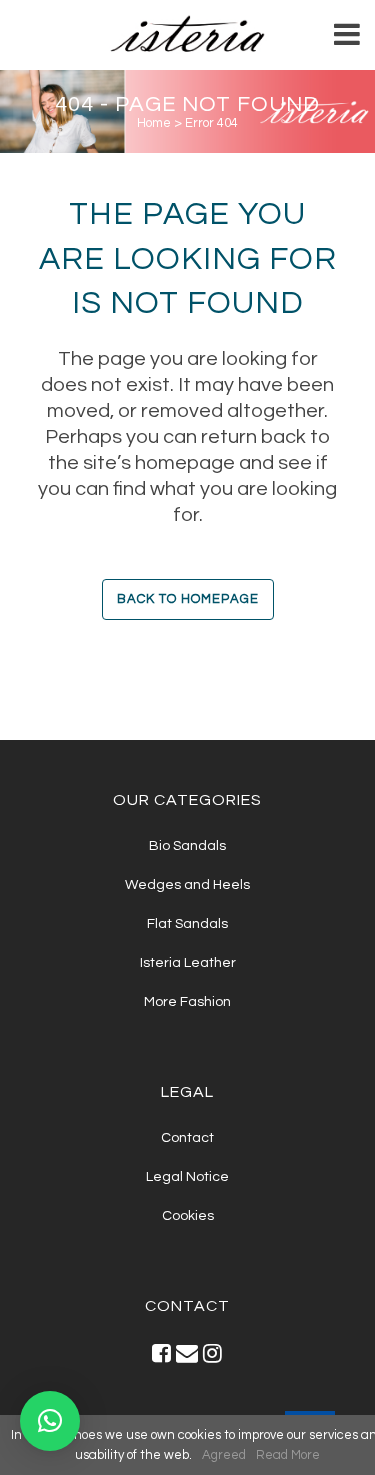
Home (154, 123)
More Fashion (187, 1002)
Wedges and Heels (187, 885)
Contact (187, 1138)
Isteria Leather (188, 963)
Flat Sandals (187, 924)
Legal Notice (187, 1177)
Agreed (224, 1455)
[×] (50, 1421)
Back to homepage (188, 599)
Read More (288, 1455)
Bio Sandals (187, 846)
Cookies (188, 1216)
